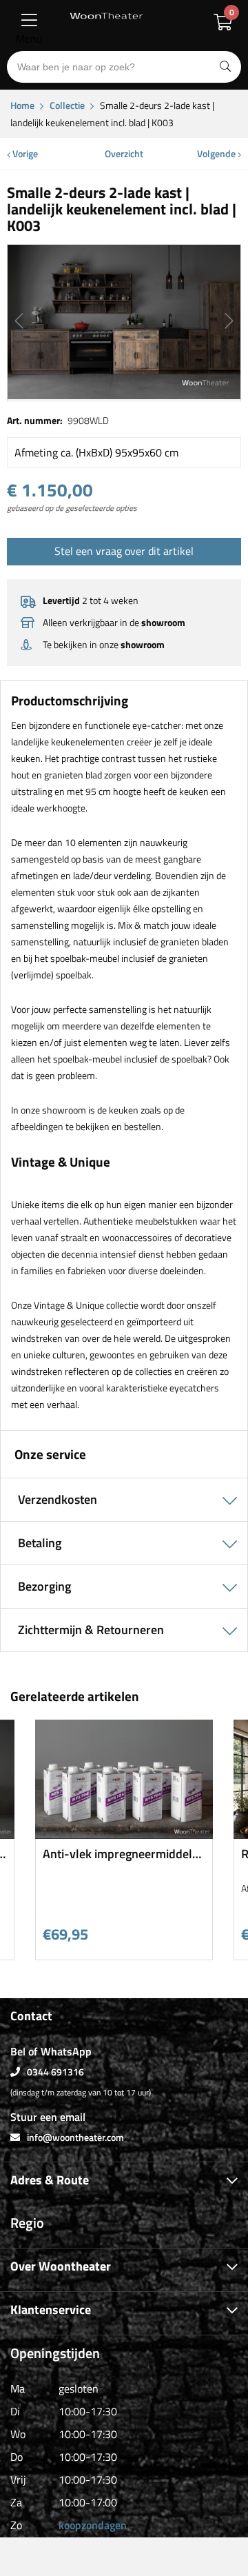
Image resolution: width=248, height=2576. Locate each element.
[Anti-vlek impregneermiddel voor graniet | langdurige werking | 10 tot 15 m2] (124, 1834)
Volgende (217, 153)
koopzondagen (93, 2525)
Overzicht (124, 153)
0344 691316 (55, 2072)
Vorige (24, 153)
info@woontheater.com (75, 2137)
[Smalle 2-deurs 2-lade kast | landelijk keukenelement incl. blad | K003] (124, 322)
